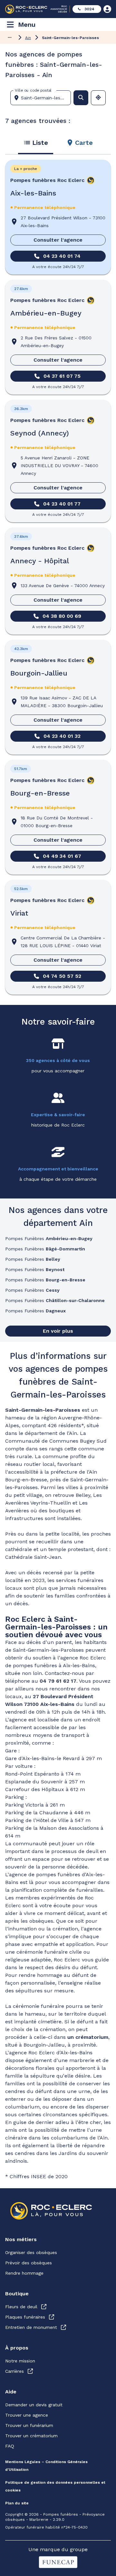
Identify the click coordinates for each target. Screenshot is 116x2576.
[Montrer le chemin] (10, 37)
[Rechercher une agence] (81, 98)
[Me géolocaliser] (98, 98)
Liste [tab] (40, 143)
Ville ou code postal (33, 90)
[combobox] (43, 98)
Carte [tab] (84, 143)
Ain (28, 38)
